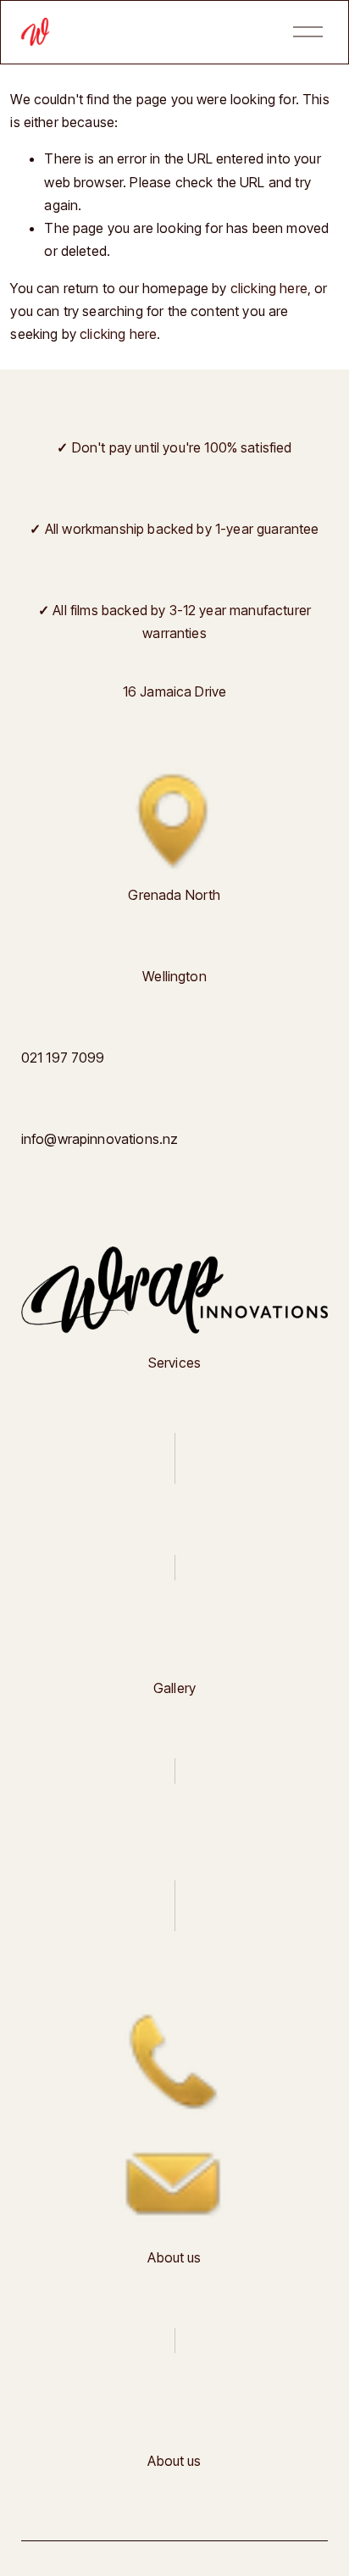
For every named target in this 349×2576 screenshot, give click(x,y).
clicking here (269, 288)
